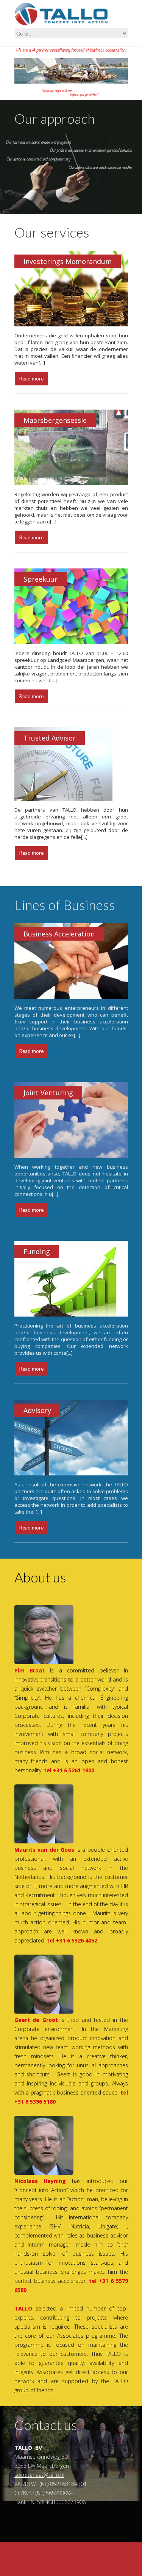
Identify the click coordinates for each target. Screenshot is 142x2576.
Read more (31, 379)
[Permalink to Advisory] (71, 1474)
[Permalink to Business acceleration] (71, 997)
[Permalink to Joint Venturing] (71, 1156)
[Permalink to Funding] (71, 1315)
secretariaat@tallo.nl (39, 2475)
